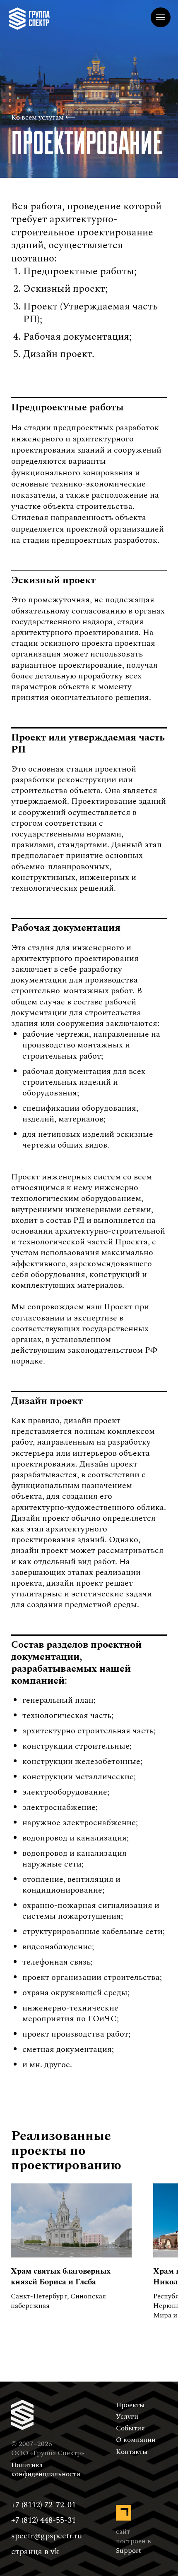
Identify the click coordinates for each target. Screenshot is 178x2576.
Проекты (130, 2405)
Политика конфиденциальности (46, 2470)
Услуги (127, 2417)
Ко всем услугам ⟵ (43, 117)
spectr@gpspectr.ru (47, 2536)
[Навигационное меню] (161, 17)
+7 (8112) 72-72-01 (43, 2505)
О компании (136, 2440)
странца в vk (35, 2552)
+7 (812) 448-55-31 (43, 2520)
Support (129, 2551)
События (130, 2428)
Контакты (132, 2452)
